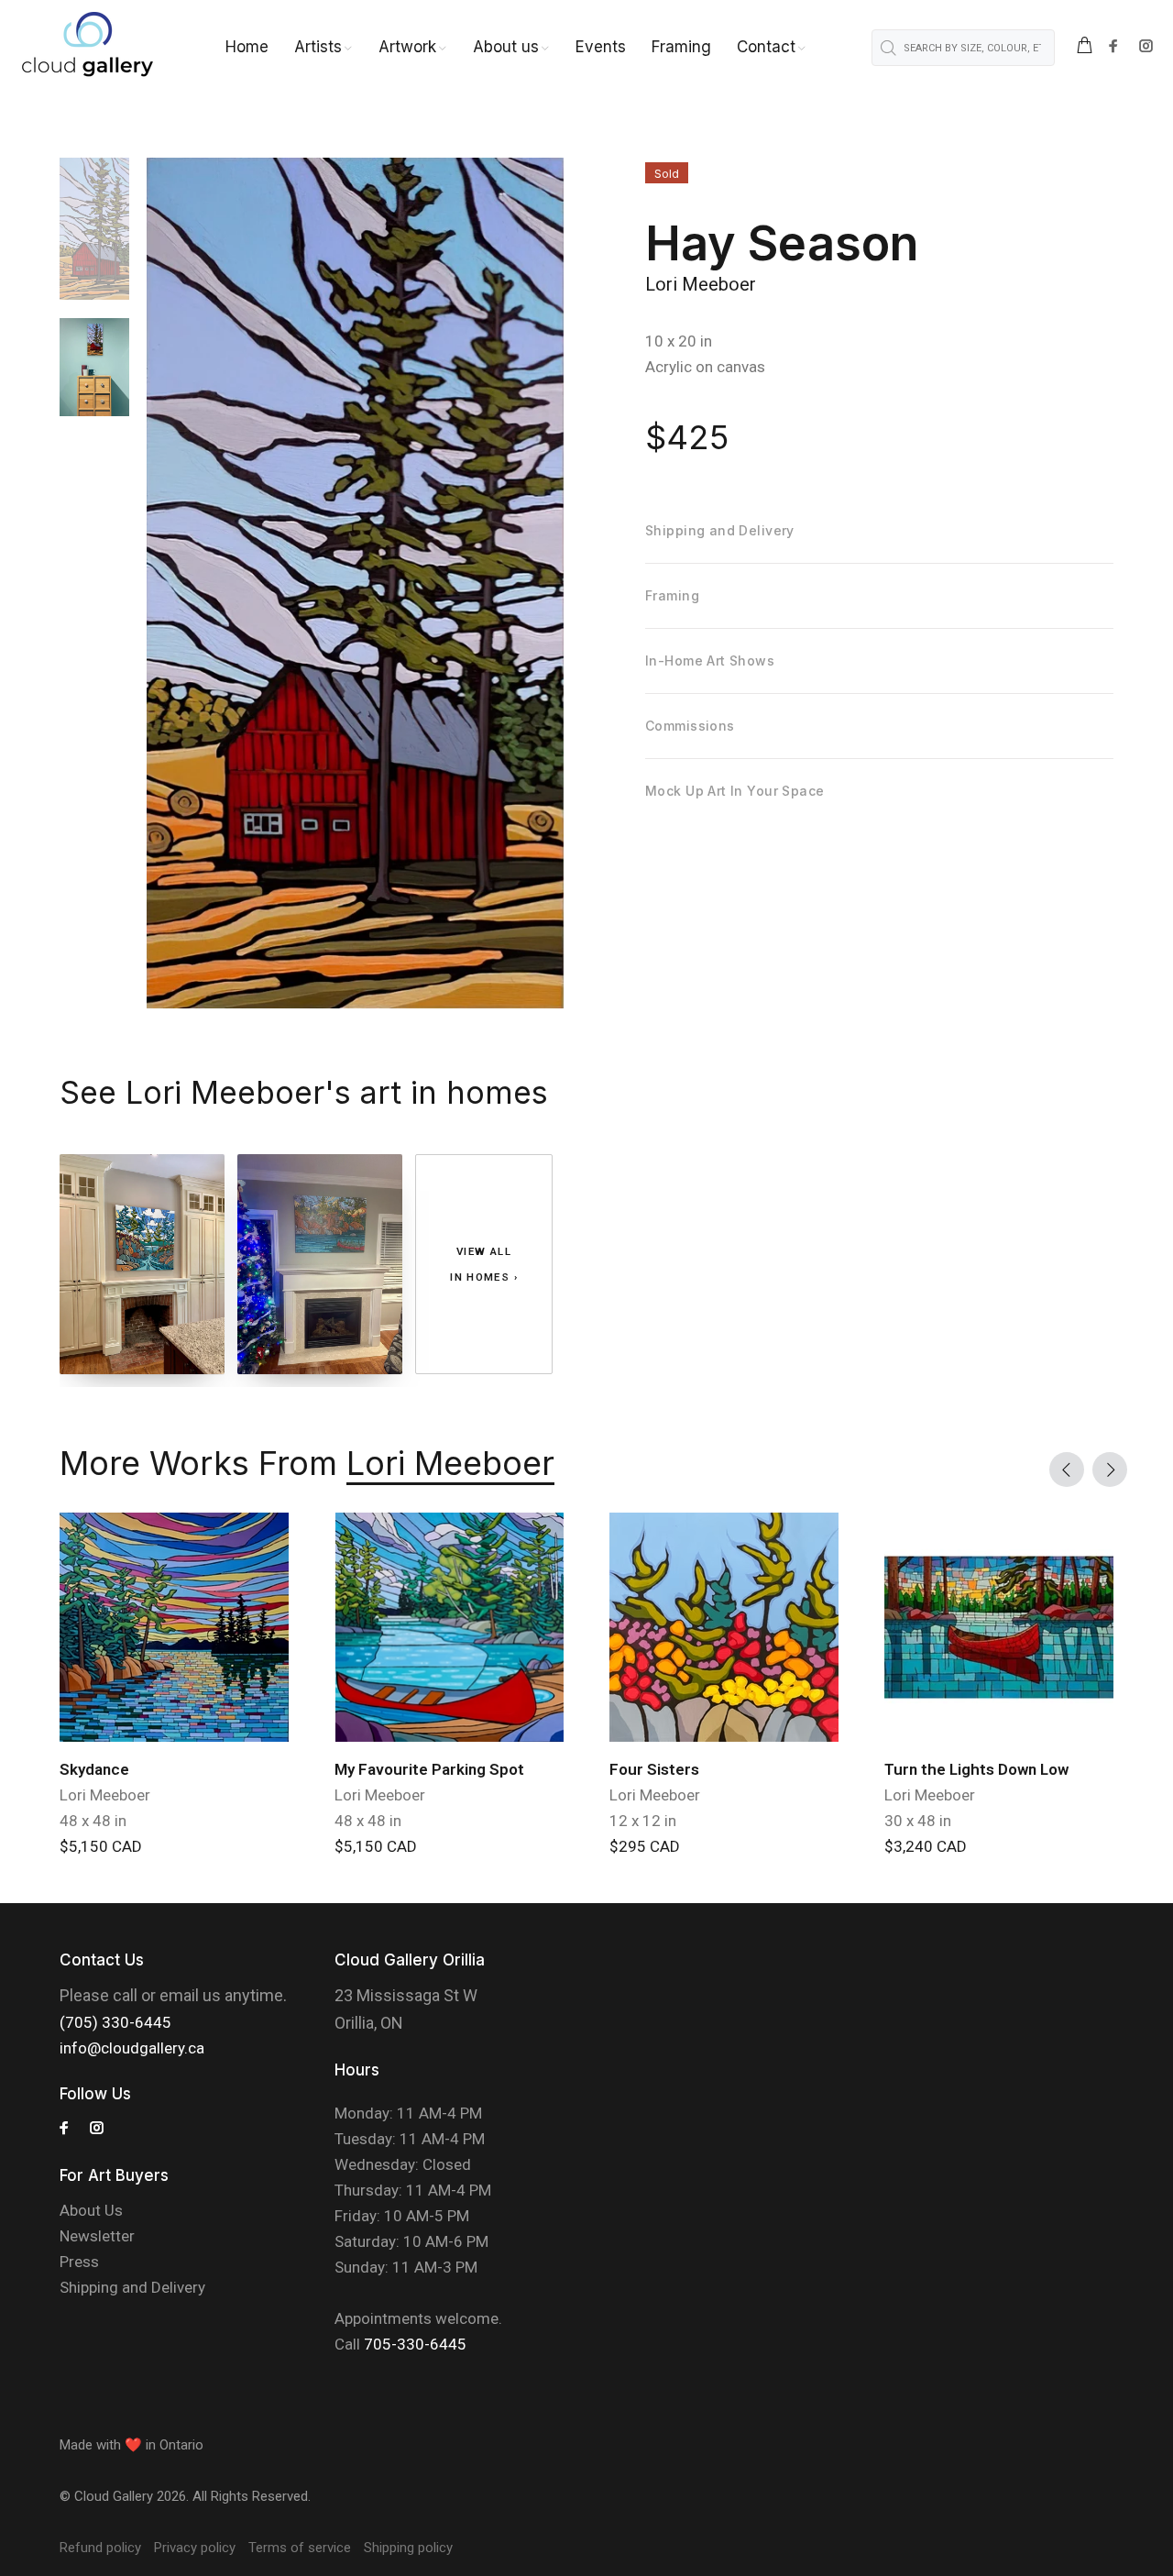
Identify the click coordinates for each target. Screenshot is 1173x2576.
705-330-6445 (415, 2344)
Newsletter (97, 2236)
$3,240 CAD (926, 1846)
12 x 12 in (643, 1821)
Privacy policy (195, 2548)
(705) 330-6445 (115, 2022)
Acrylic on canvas (705, 367)
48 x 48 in (93, 1821)
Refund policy (100, 2548)
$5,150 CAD (101, 1846)
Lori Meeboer (701, 284)
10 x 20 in (679, 341)
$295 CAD (645, 1846)
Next (1110, 1470)
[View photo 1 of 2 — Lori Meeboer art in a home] (142, 1264)
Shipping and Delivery (132, 2287)
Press (79, 2262)
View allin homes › (484, 1264)
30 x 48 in (918, 1821)
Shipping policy (408, 2548)
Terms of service (300, 2548)
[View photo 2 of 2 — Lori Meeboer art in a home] (320, 1264)
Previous (1067, 1470)
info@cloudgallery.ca (132, 2048)
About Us (91, 2210)
